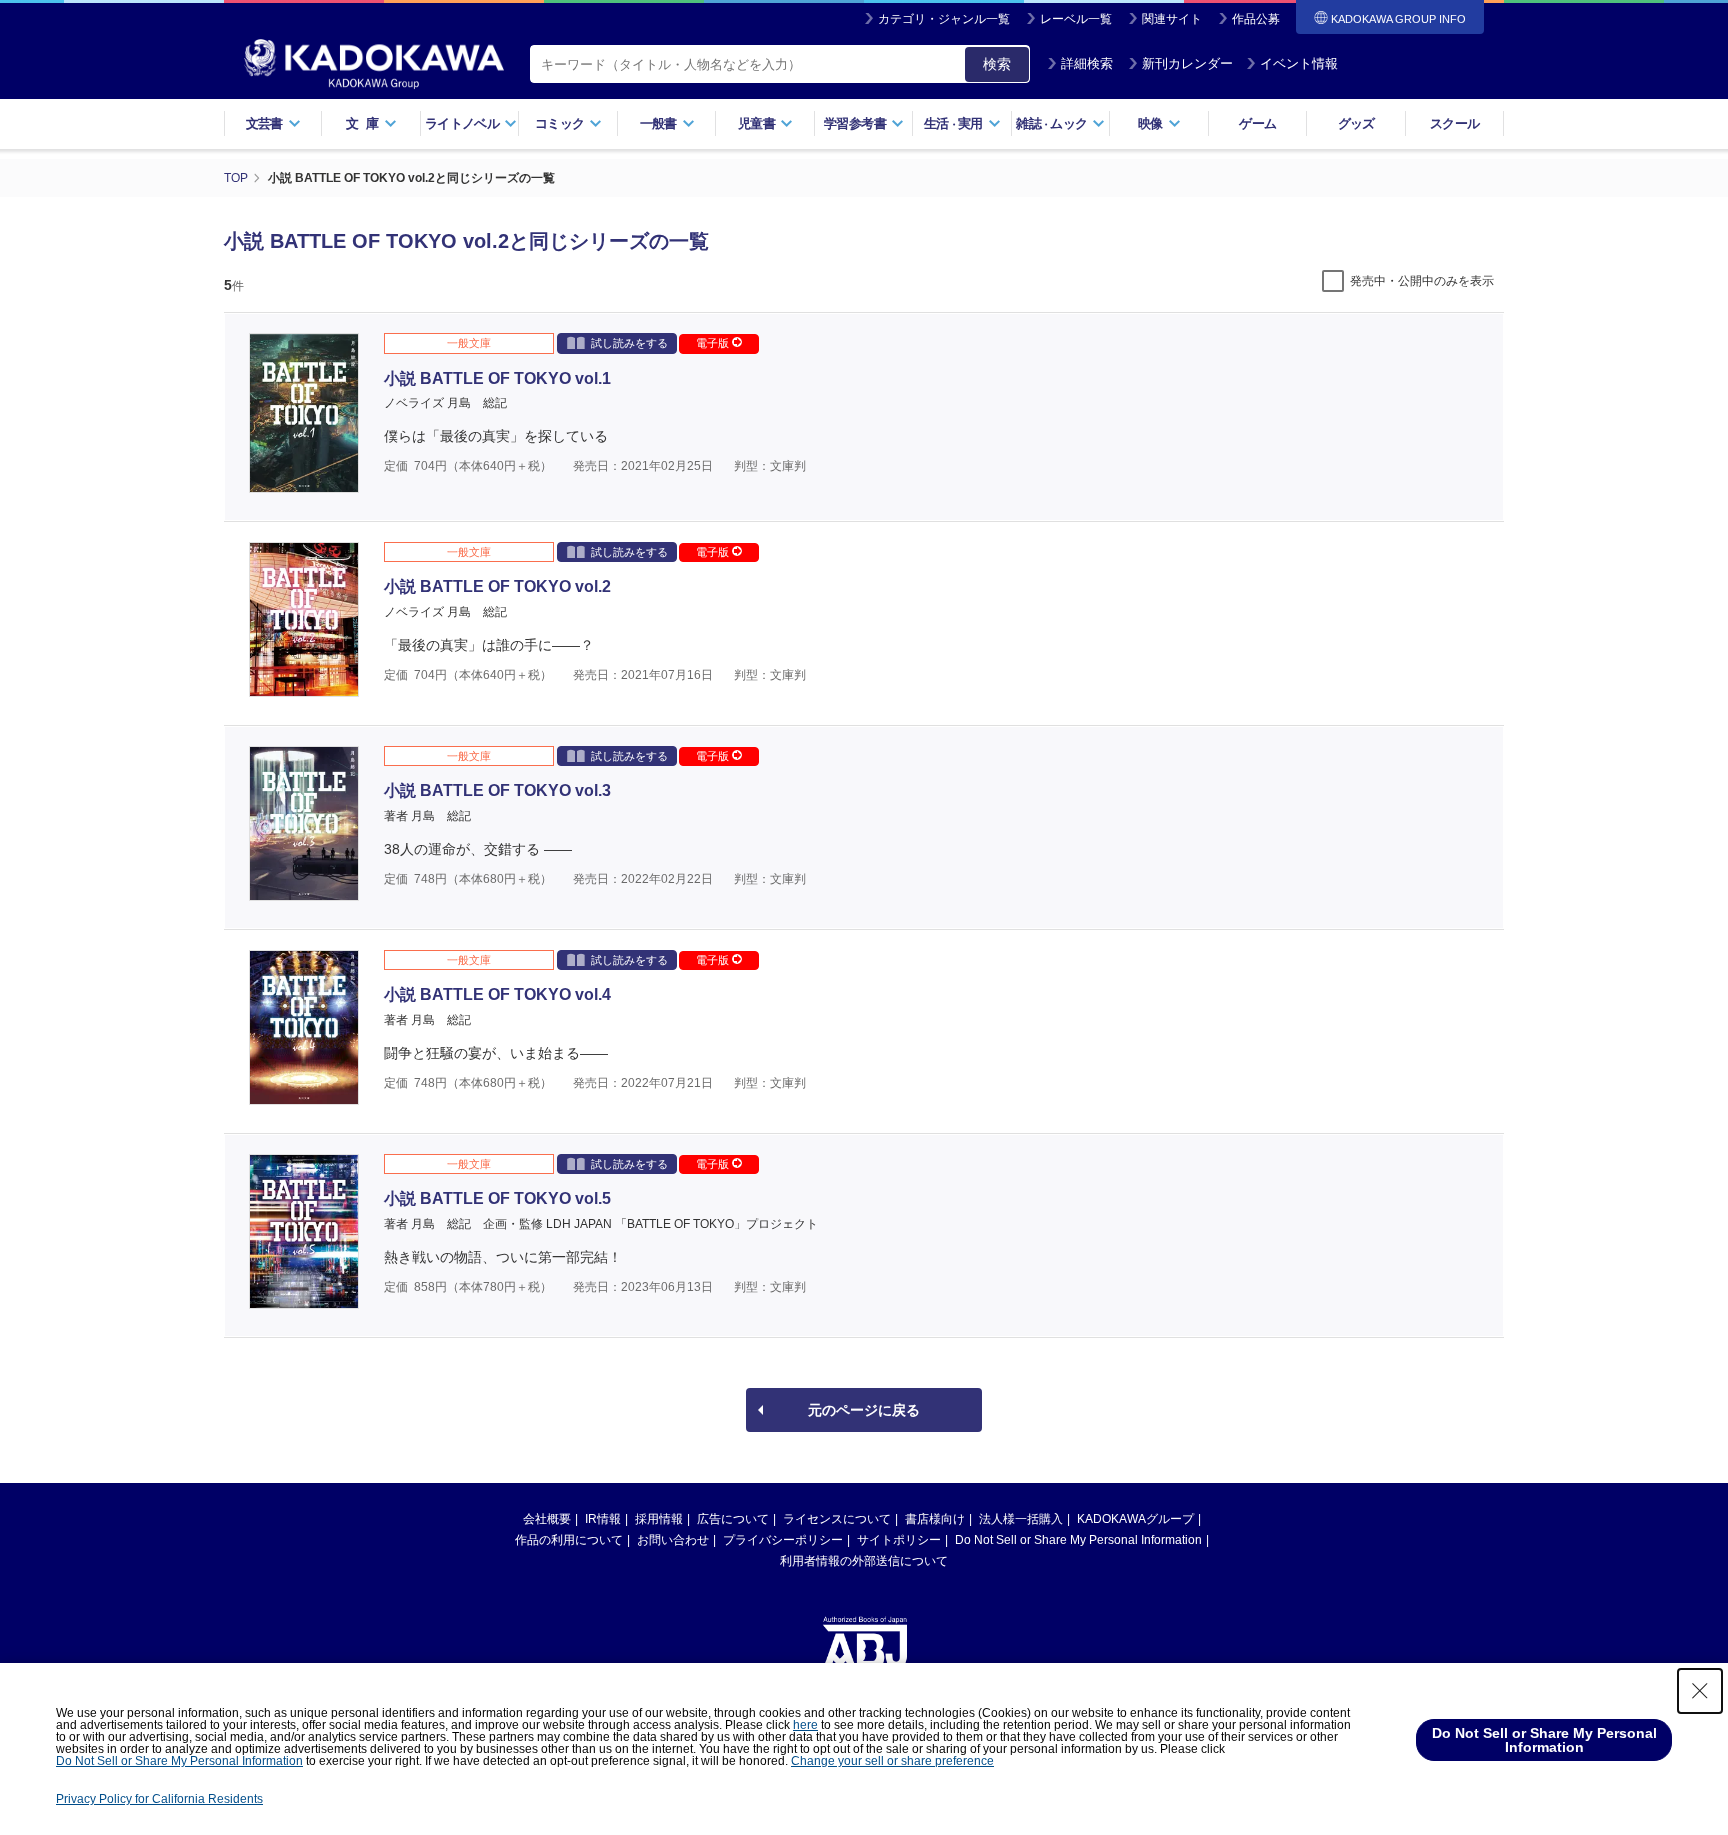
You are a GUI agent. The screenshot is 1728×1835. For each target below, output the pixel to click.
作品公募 (1256, 19)
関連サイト (1172, 19)
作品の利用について (569, 1540)
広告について (733, 1519)
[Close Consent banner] (1700, 1691)
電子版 (714, 343)
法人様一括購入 (1021, 1519)
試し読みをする (629, 343)
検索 (997, 64)
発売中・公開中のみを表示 (1422, 281)
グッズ (1356, 123)
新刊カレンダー (1187, 63)
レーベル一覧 (1076, 19)
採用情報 (659, 1519)
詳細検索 (1087, 63)
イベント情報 (1299, 63)
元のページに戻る (864, 1410)
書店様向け (935, 1519)
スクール (1454, 123)
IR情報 (603, 1519)
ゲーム (1257, 123)
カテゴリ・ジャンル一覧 (944, 19)
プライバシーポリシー (783, 1540)
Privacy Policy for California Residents (159, 1799)
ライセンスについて (837, 1519)
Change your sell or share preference (892, 1761)
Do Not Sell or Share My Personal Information (1078, 1540)
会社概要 (547, 1519)
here (805, 1725)
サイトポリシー (899, 1540)
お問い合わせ (673, 1540)
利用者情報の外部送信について (864, 1561)
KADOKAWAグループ (1135, 1519)
